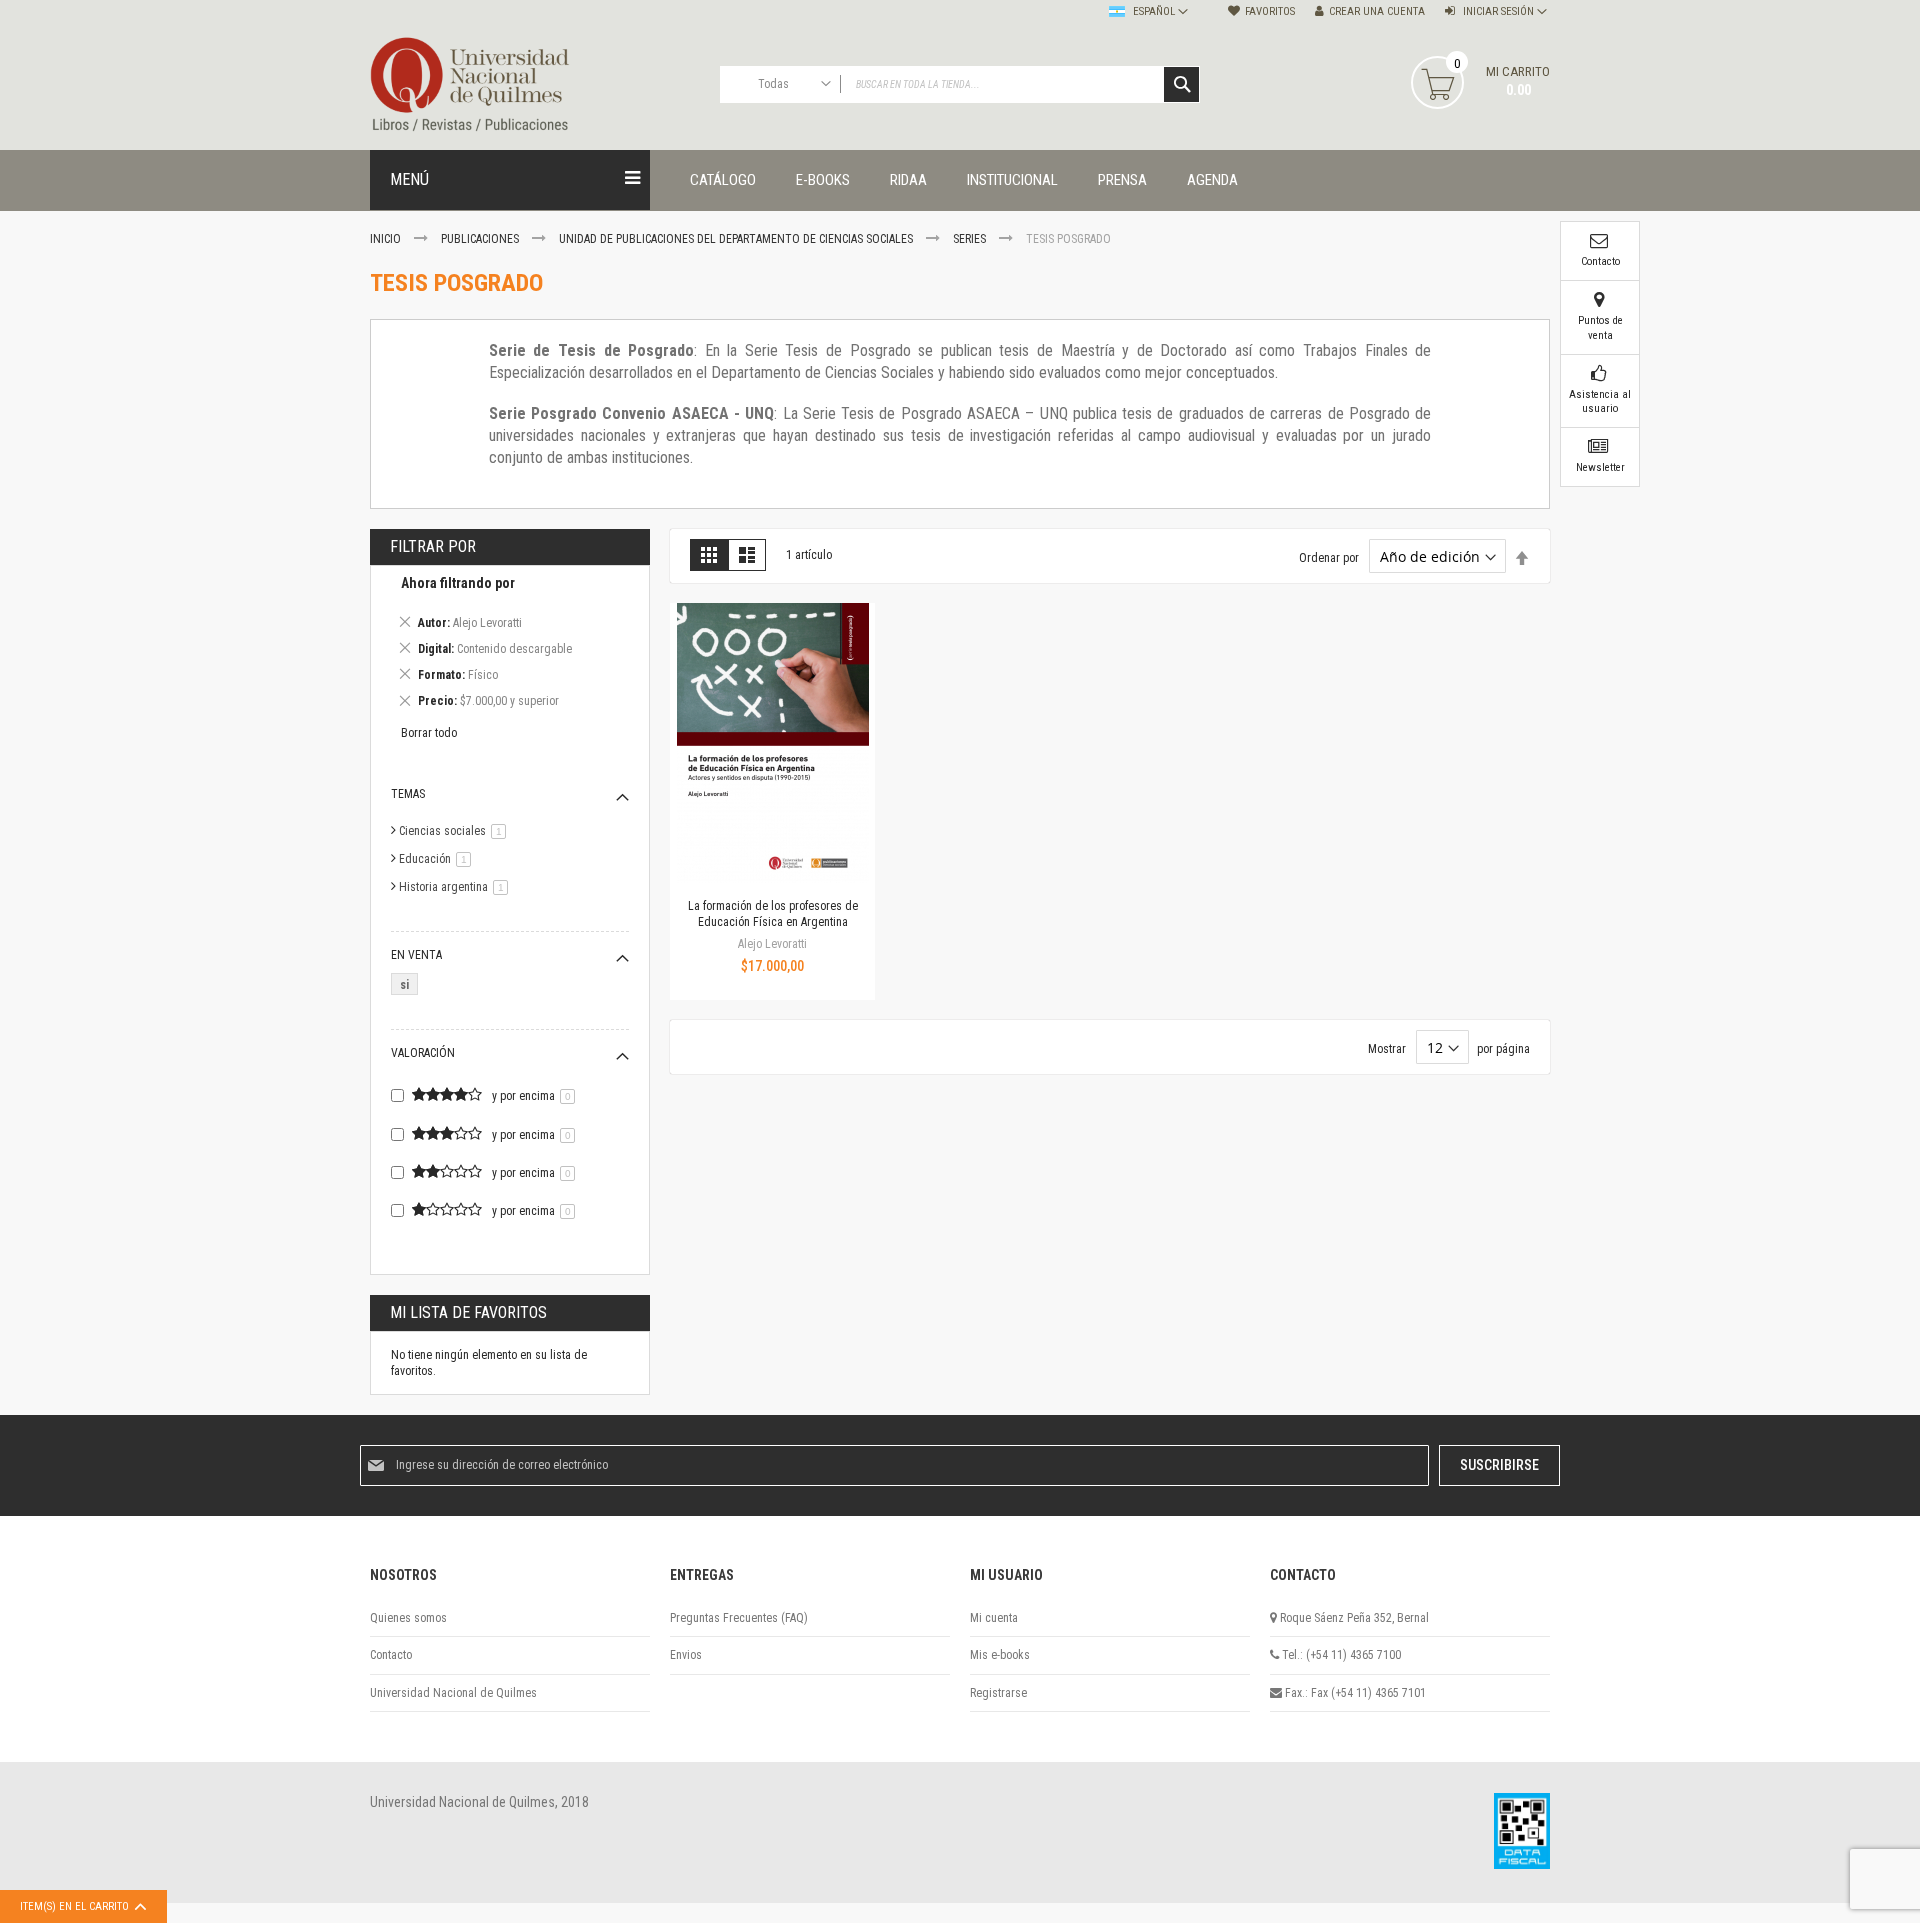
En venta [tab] (416, 955)
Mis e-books (1000, 1655)
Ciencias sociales (456, 831)
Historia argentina (457, 887)
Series (971, 239)
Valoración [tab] (423, 1053)
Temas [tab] (408, 794)
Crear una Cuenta (1377, 11)
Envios (686, 1655)
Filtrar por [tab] (433, 546)
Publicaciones (481, 239)
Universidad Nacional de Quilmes (453, 1693)
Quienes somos (408, 1618)
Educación (438, 859)
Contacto (391, 1655)
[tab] (510, 645)
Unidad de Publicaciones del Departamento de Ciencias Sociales (737, 239)
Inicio (387, 239)
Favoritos (1270, 11)
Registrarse (998, 1693)
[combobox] (960, 84)
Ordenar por (1329, 558)
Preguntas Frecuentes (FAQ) (739, 1618)
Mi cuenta (994, 1618)
